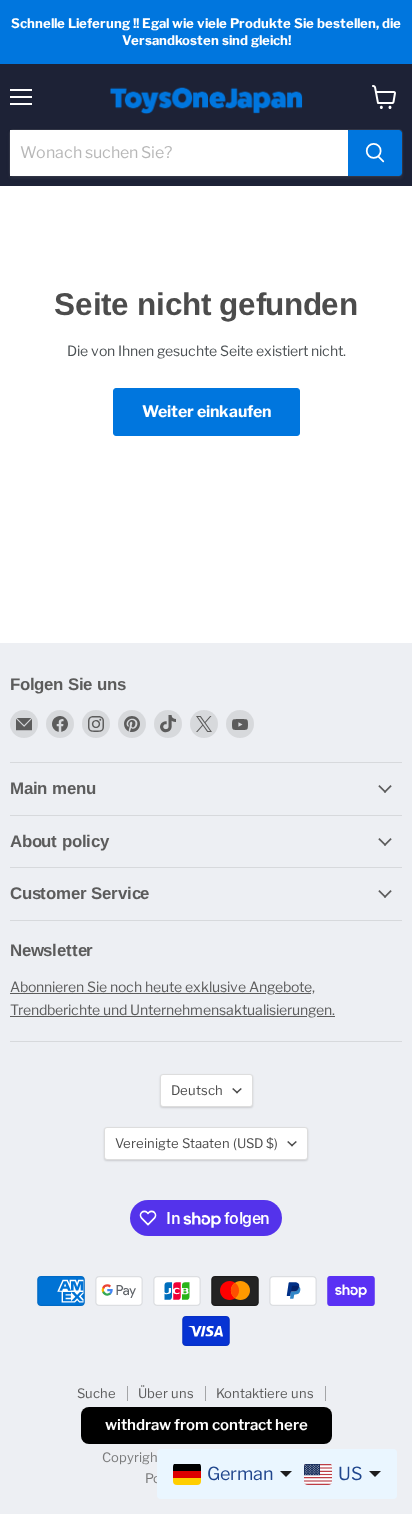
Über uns (166, 1393)
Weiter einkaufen (206, 411)
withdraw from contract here (206, 1425)
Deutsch (197, 1090)
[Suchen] (375, 153)
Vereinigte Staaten (196, 1143)
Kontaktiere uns (265, 1393)
